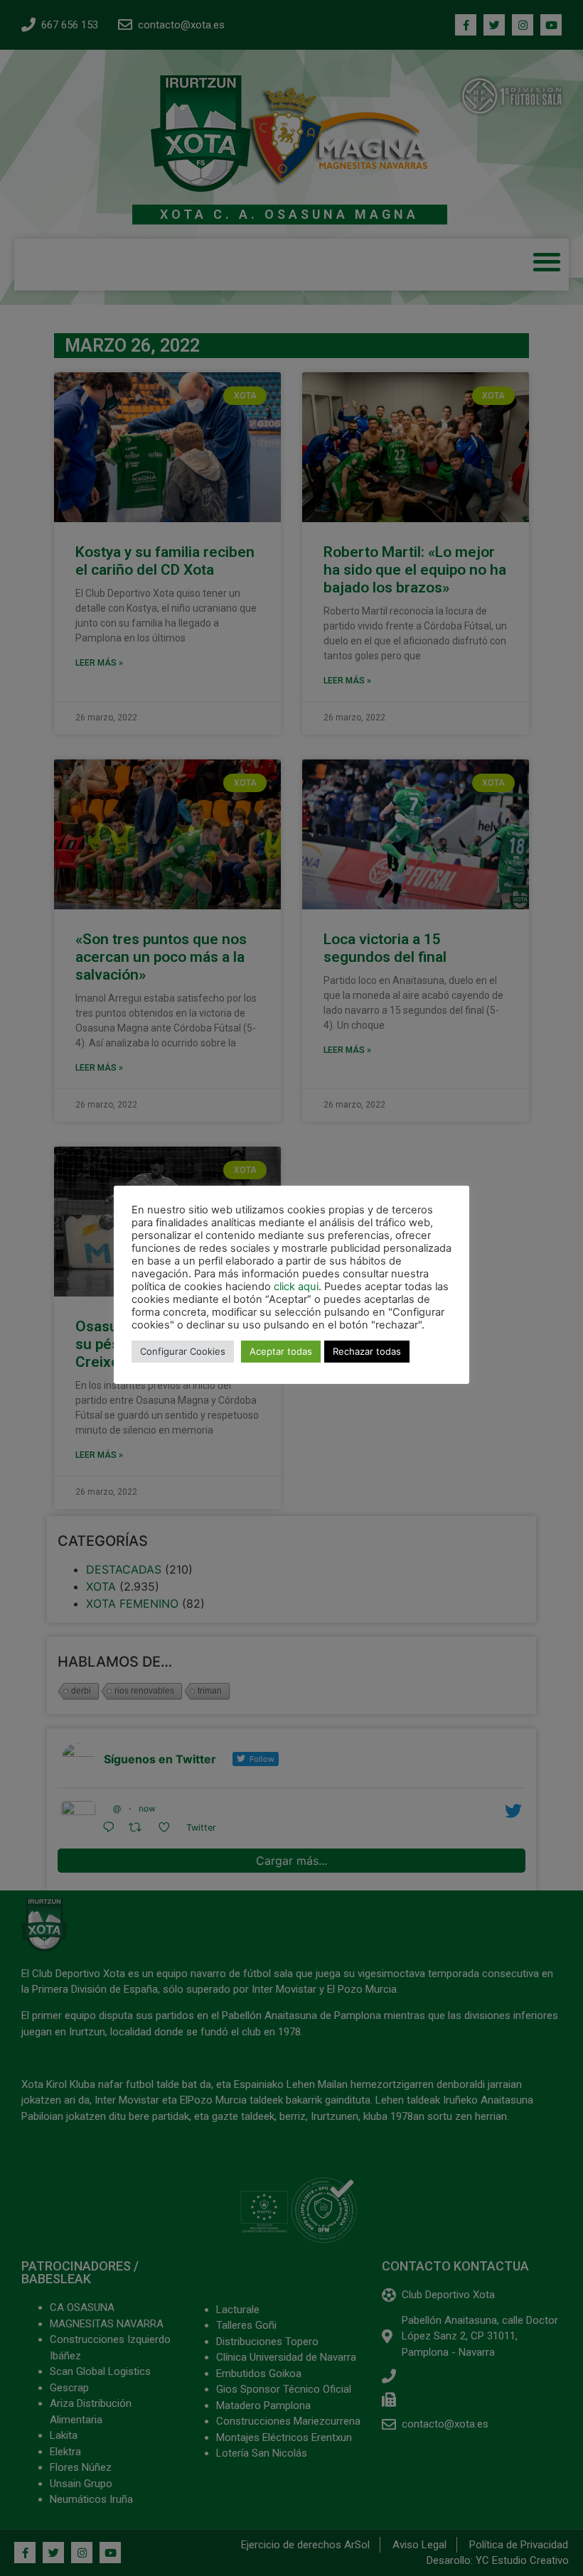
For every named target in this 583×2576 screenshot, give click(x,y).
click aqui (296, 1287)
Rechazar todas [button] (367, 1351)
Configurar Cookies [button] (183, 1351)
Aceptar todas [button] (281, 1351)
